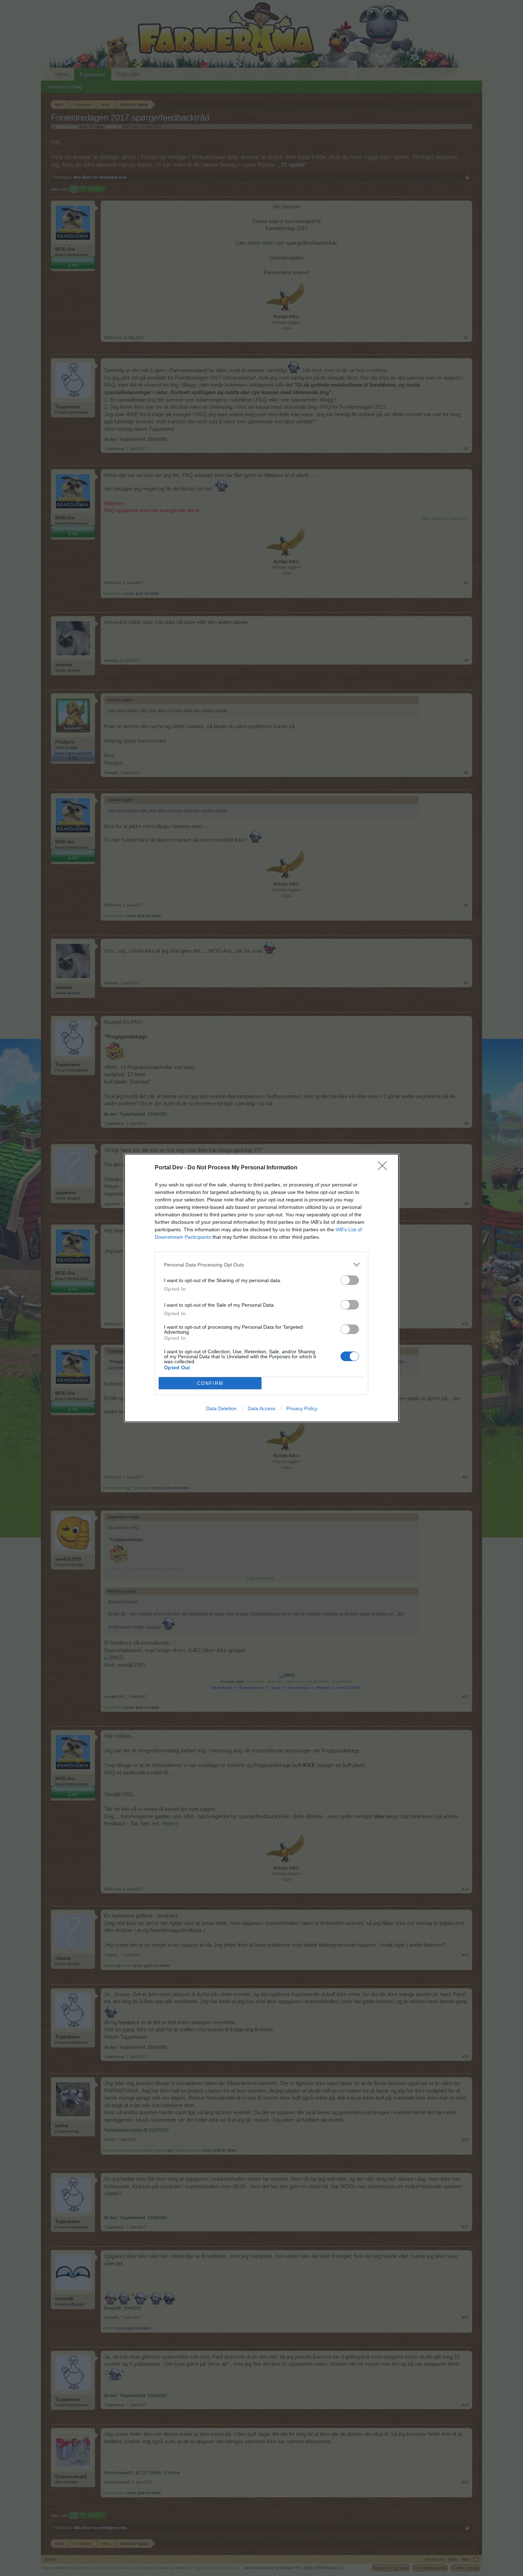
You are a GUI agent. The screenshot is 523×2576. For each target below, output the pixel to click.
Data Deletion (221, 1408)
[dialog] (261, 1288)
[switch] (350, 1280)
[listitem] (261, 1265)
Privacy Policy (302, 1408)
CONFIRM (210, 1383)
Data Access (261, 1408)
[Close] (385, 1168)
